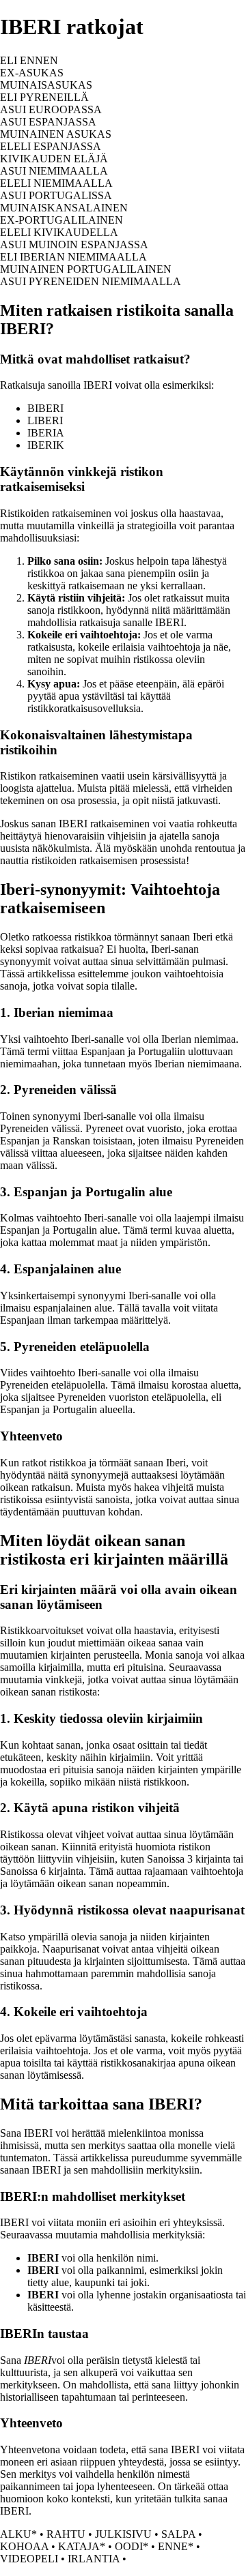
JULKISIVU (123, 2534)
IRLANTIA (94, 2559)
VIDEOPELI (29, 2559)
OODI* (132, 2546)
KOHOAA (24, 2546)
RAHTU (66, 2534)
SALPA (178, 2534)
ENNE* (176, 2546)
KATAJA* (82, 2546)
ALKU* (18, 2534)
